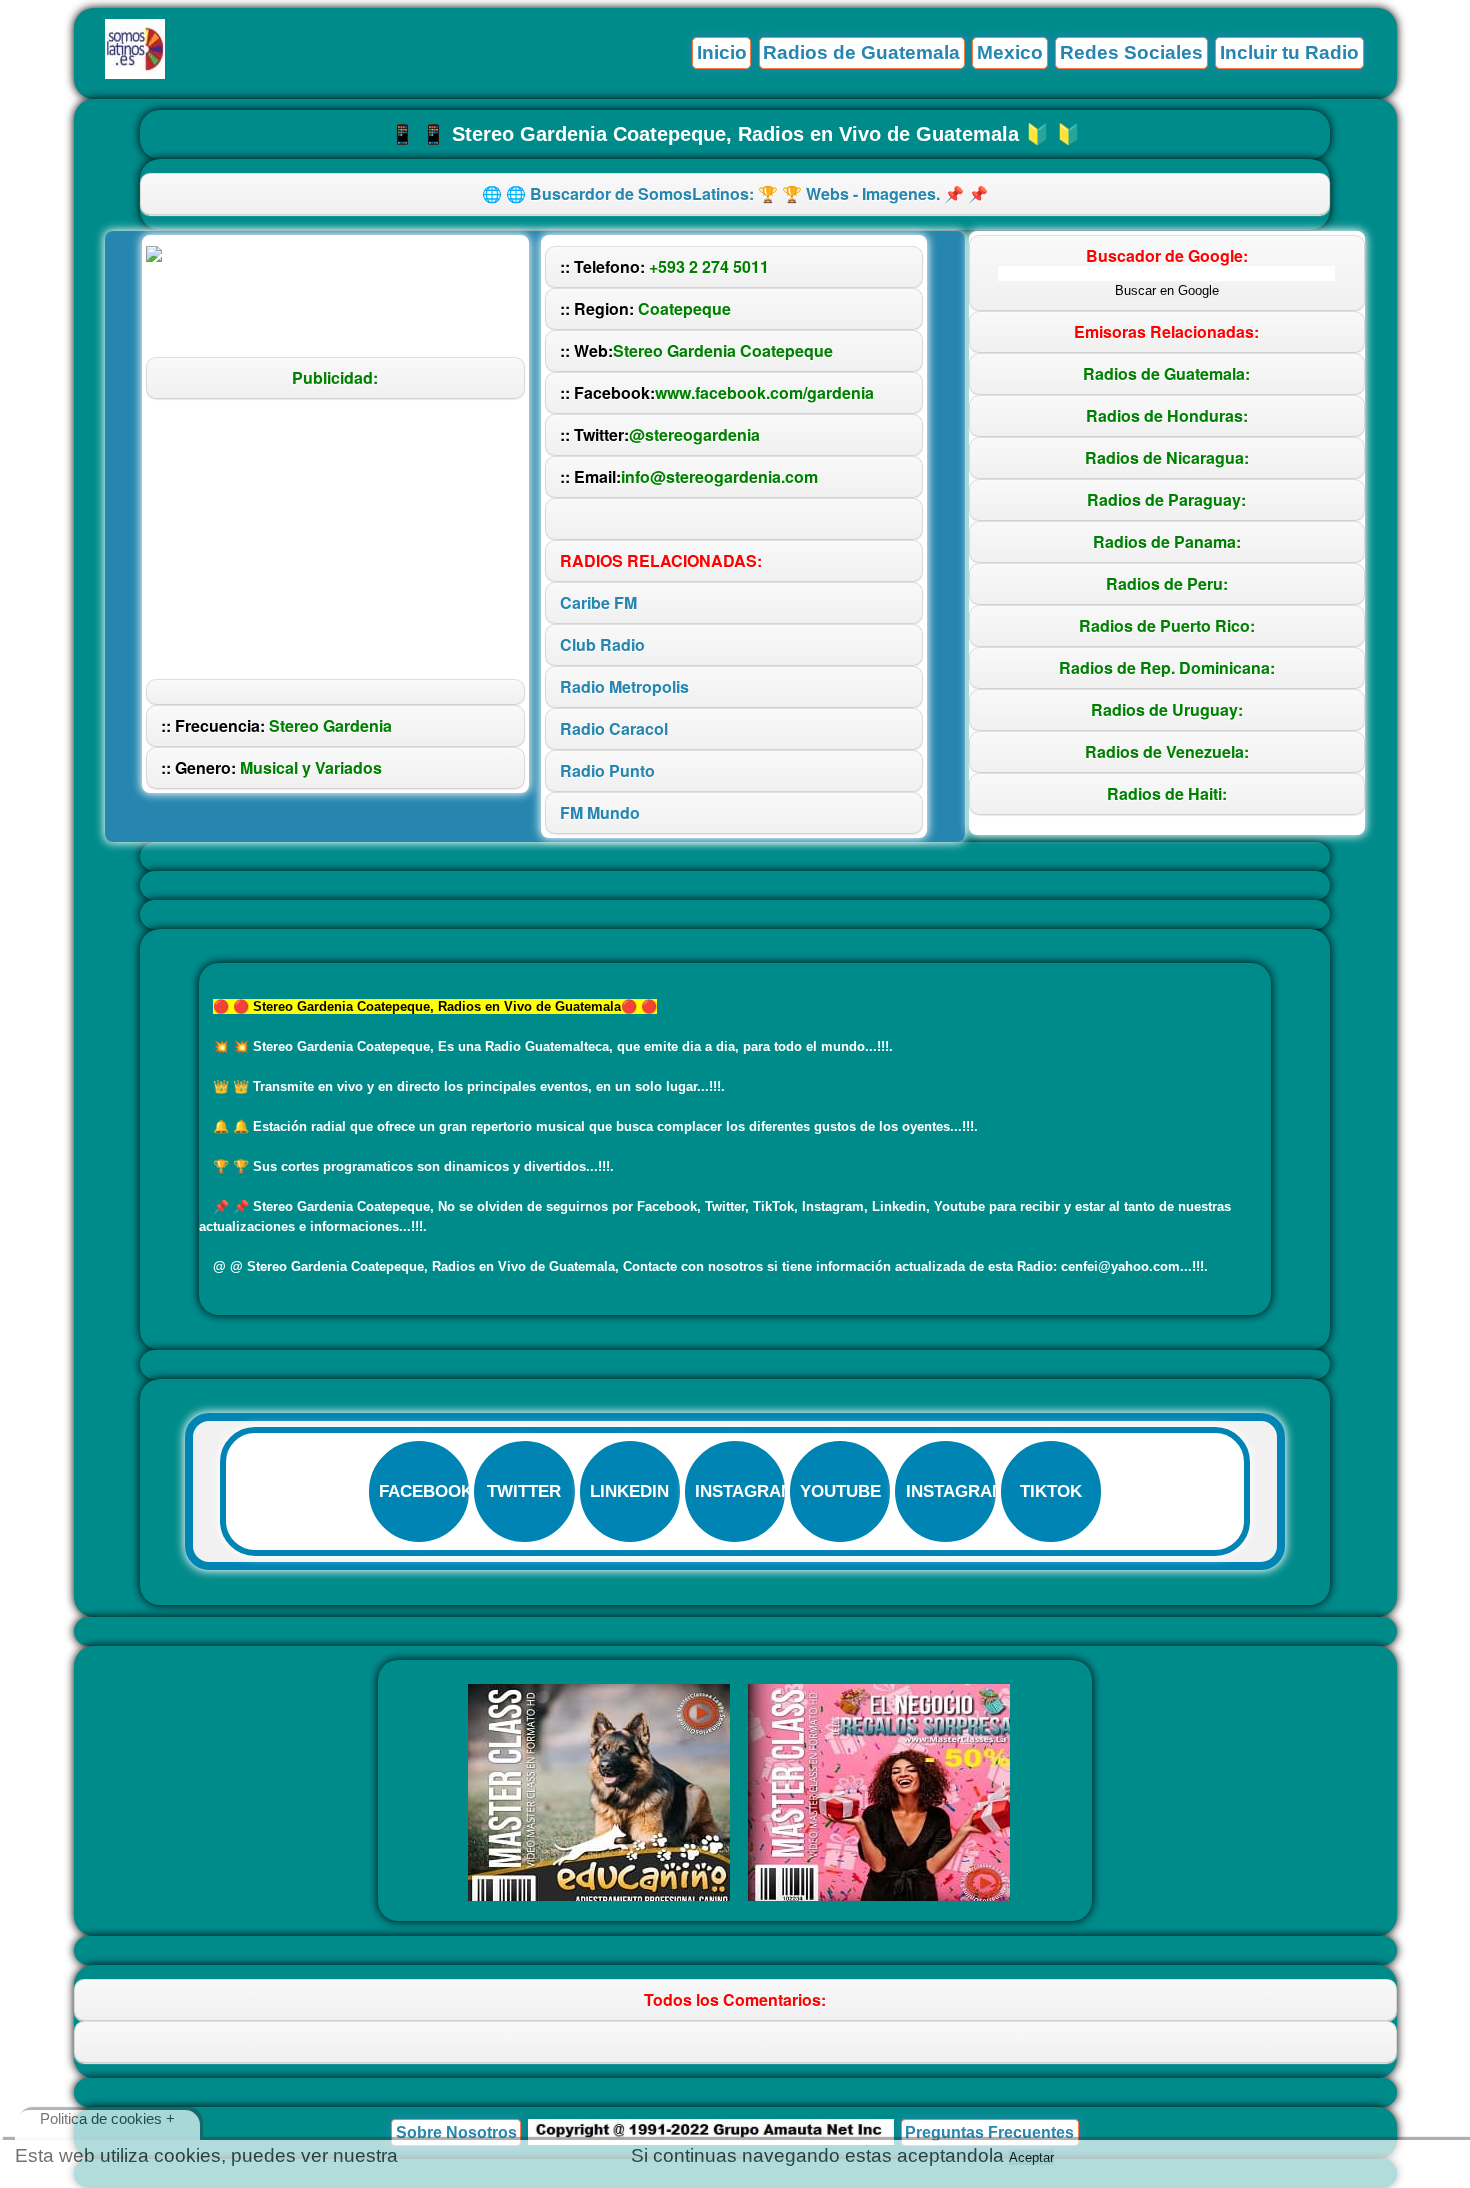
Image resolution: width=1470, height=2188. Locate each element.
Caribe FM (598, 602)
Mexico (1010, 52)
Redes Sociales (1131, 52)
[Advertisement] (335, 539)
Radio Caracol (614, 728)
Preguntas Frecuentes (989, 2132)
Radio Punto (607, 770)
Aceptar (1031, 2157)
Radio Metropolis (624, 686)
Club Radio (602, 644)
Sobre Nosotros (456, 2132)
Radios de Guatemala (861, 52)
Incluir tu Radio (1289, 52)
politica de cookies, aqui (514, 2155)
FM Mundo (600, 812)
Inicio (722, 52)
